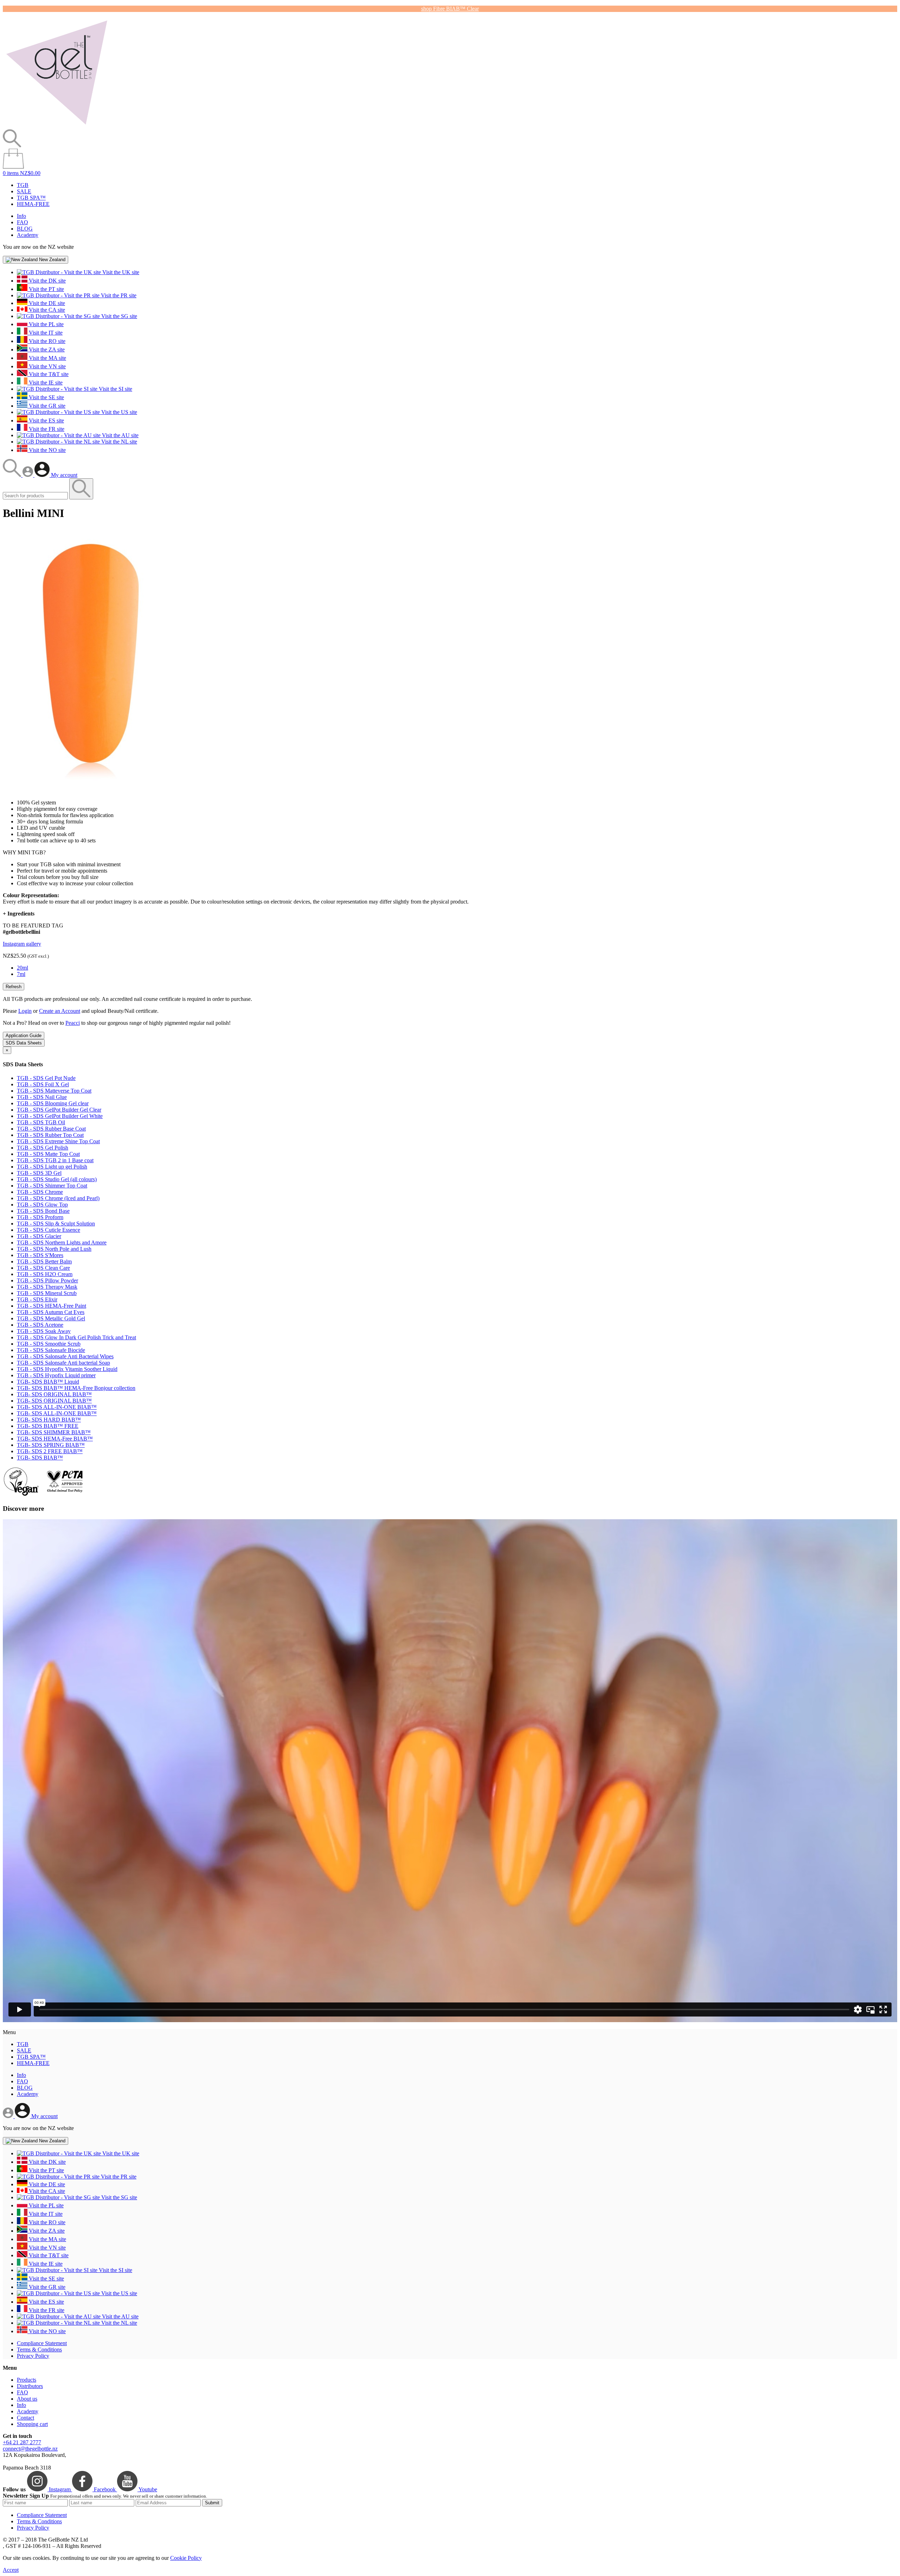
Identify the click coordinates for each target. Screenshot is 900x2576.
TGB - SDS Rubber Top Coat (50, 1135)
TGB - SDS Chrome (40, 1192)
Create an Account (60, 1011)
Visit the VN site (47, 366)
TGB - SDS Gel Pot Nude (46, 1078)
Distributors (30, 2386)
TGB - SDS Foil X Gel (43, 1084)
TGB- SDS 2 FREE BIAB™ (50, 1451)
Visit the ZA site (46, 349)
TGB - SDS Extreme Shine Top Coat (58, 1141)
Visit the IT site (45, 333)
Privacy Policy (33, 2356)
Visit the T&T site (48, 374)
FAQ (22, 222)
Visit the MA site (47, 358)
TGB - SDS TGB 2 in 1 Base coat (55, 1160)
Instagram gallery (22, 944)
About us (27, 2399)
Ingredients (19, 914)
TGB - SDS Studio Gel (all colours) (57, 1179)
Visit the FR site (46, 429)
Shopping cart (32, 2424)
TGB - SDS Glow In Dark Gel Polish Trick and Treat (76, 1337)
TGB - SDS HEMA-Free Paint (52, 1306)
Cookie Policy (186, 2558)
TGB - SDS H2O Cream (45, 1274)
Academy (28, 235)
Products (27, 2380)
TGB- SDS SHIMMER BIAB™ (54, 1432)
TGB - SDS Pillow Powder (47, 1280)
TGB (23, 185)
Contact (25, 2418)
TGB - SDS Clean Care (43, 1268)
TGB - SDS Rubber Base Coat (51, 1129)
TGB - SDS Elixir (37, 1299)
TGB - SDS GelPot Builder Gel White (60, 1116)
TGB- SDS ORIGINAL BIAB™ (54, 1394)
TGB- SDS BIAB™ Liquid (48, 1382)
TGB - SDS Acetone (40, 1325)
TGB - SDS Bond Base (43, 1211)
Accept (11, 2570)
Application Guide (24, 1035)
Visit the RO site (46, 341)
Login (25, 1011)
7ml (21, 974)
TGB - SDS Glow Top (42, 1205)
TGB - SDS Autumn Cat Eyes (51, 1312)
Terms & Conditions (39, 2350)
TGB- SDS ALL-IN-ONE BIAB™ (57, 1407)
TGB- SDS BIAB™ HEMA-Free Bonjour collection (76, 1388)
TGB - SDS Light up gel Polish (52, 1167)
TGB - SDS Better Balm (44, 1261)
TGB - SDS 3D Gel (39, 1173)
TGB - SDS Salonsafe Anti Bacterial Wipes (65, 1356)
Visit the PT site (46, 289)
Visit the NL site (118, 442)
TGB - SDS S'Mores (40, 1255)
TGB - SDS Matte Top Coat (48, 1154)
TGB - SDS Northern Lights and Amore (62, 1242)
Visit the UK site (120, 272)
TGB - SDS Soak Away (44, 1331)
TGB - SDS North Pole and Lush (54, 1249)
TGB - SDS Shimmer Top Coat (52, 1186)
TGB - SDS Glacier (39, 1236)
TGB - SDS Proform (40, 1217)
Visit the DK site (47, 281)
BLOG (25, 229)
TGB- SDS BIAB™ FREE (48, 1426)
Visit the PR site (118, 295)
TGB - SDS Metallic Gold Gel (51, 1318)
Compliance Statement (42, 2343)
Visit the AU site (120, 435)
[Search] (13, 475)
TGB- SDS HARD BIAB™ (49, 1420)
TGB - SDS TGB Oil (41, 1122)
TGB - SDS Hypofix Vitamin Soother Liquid (67, 1369)
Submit (212, 2503)
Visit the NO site (47, 450)
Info (21, 216)
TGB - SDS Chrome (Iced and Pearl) (58, 1198)
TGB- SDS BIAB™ (40, 1458)
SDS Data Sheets (24, 1043)
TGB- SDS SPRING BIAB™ (51, 1445)
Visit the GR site (46, 406)
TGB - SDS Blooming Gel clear (53, 1103)
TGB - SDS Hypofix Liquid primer (56, 1375)
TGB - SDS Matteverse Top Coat (54, 1091)
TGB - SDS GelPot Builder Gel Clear (59, 1110)
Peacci (73, 1023)
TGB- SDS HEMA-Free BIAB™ (55, 1439)
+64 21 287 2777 (22, 2442)
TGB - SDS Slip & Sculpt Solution (56, 1224)
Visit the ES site (46, 420)
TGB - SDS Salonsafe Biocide (51, 1350)
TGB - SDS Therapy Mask (47, 1287)
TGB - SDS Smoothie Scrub (49, 1344)
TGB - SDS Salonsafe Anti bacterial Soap (63, 1363)
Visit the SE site (46, 397)
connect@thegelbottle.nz (30, 2449)
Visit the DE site (46, 303)
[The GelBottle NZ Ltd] (57, 126)
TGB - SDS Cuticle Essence (49, 1230)
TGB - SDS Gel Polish (43, 1148)
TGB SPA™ (31, 198)
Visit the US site (118, 412)
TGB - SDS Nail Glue (42, 1097)
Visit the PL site (46, 324)
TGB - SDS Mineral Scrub (47, 1293)
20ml (22, 968)
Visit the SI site (115, 389)
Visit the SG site (118, 316)
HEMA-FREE (33, 204)
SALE (24, 191)
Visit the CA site (46, 310)
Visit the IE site (45, 383)
